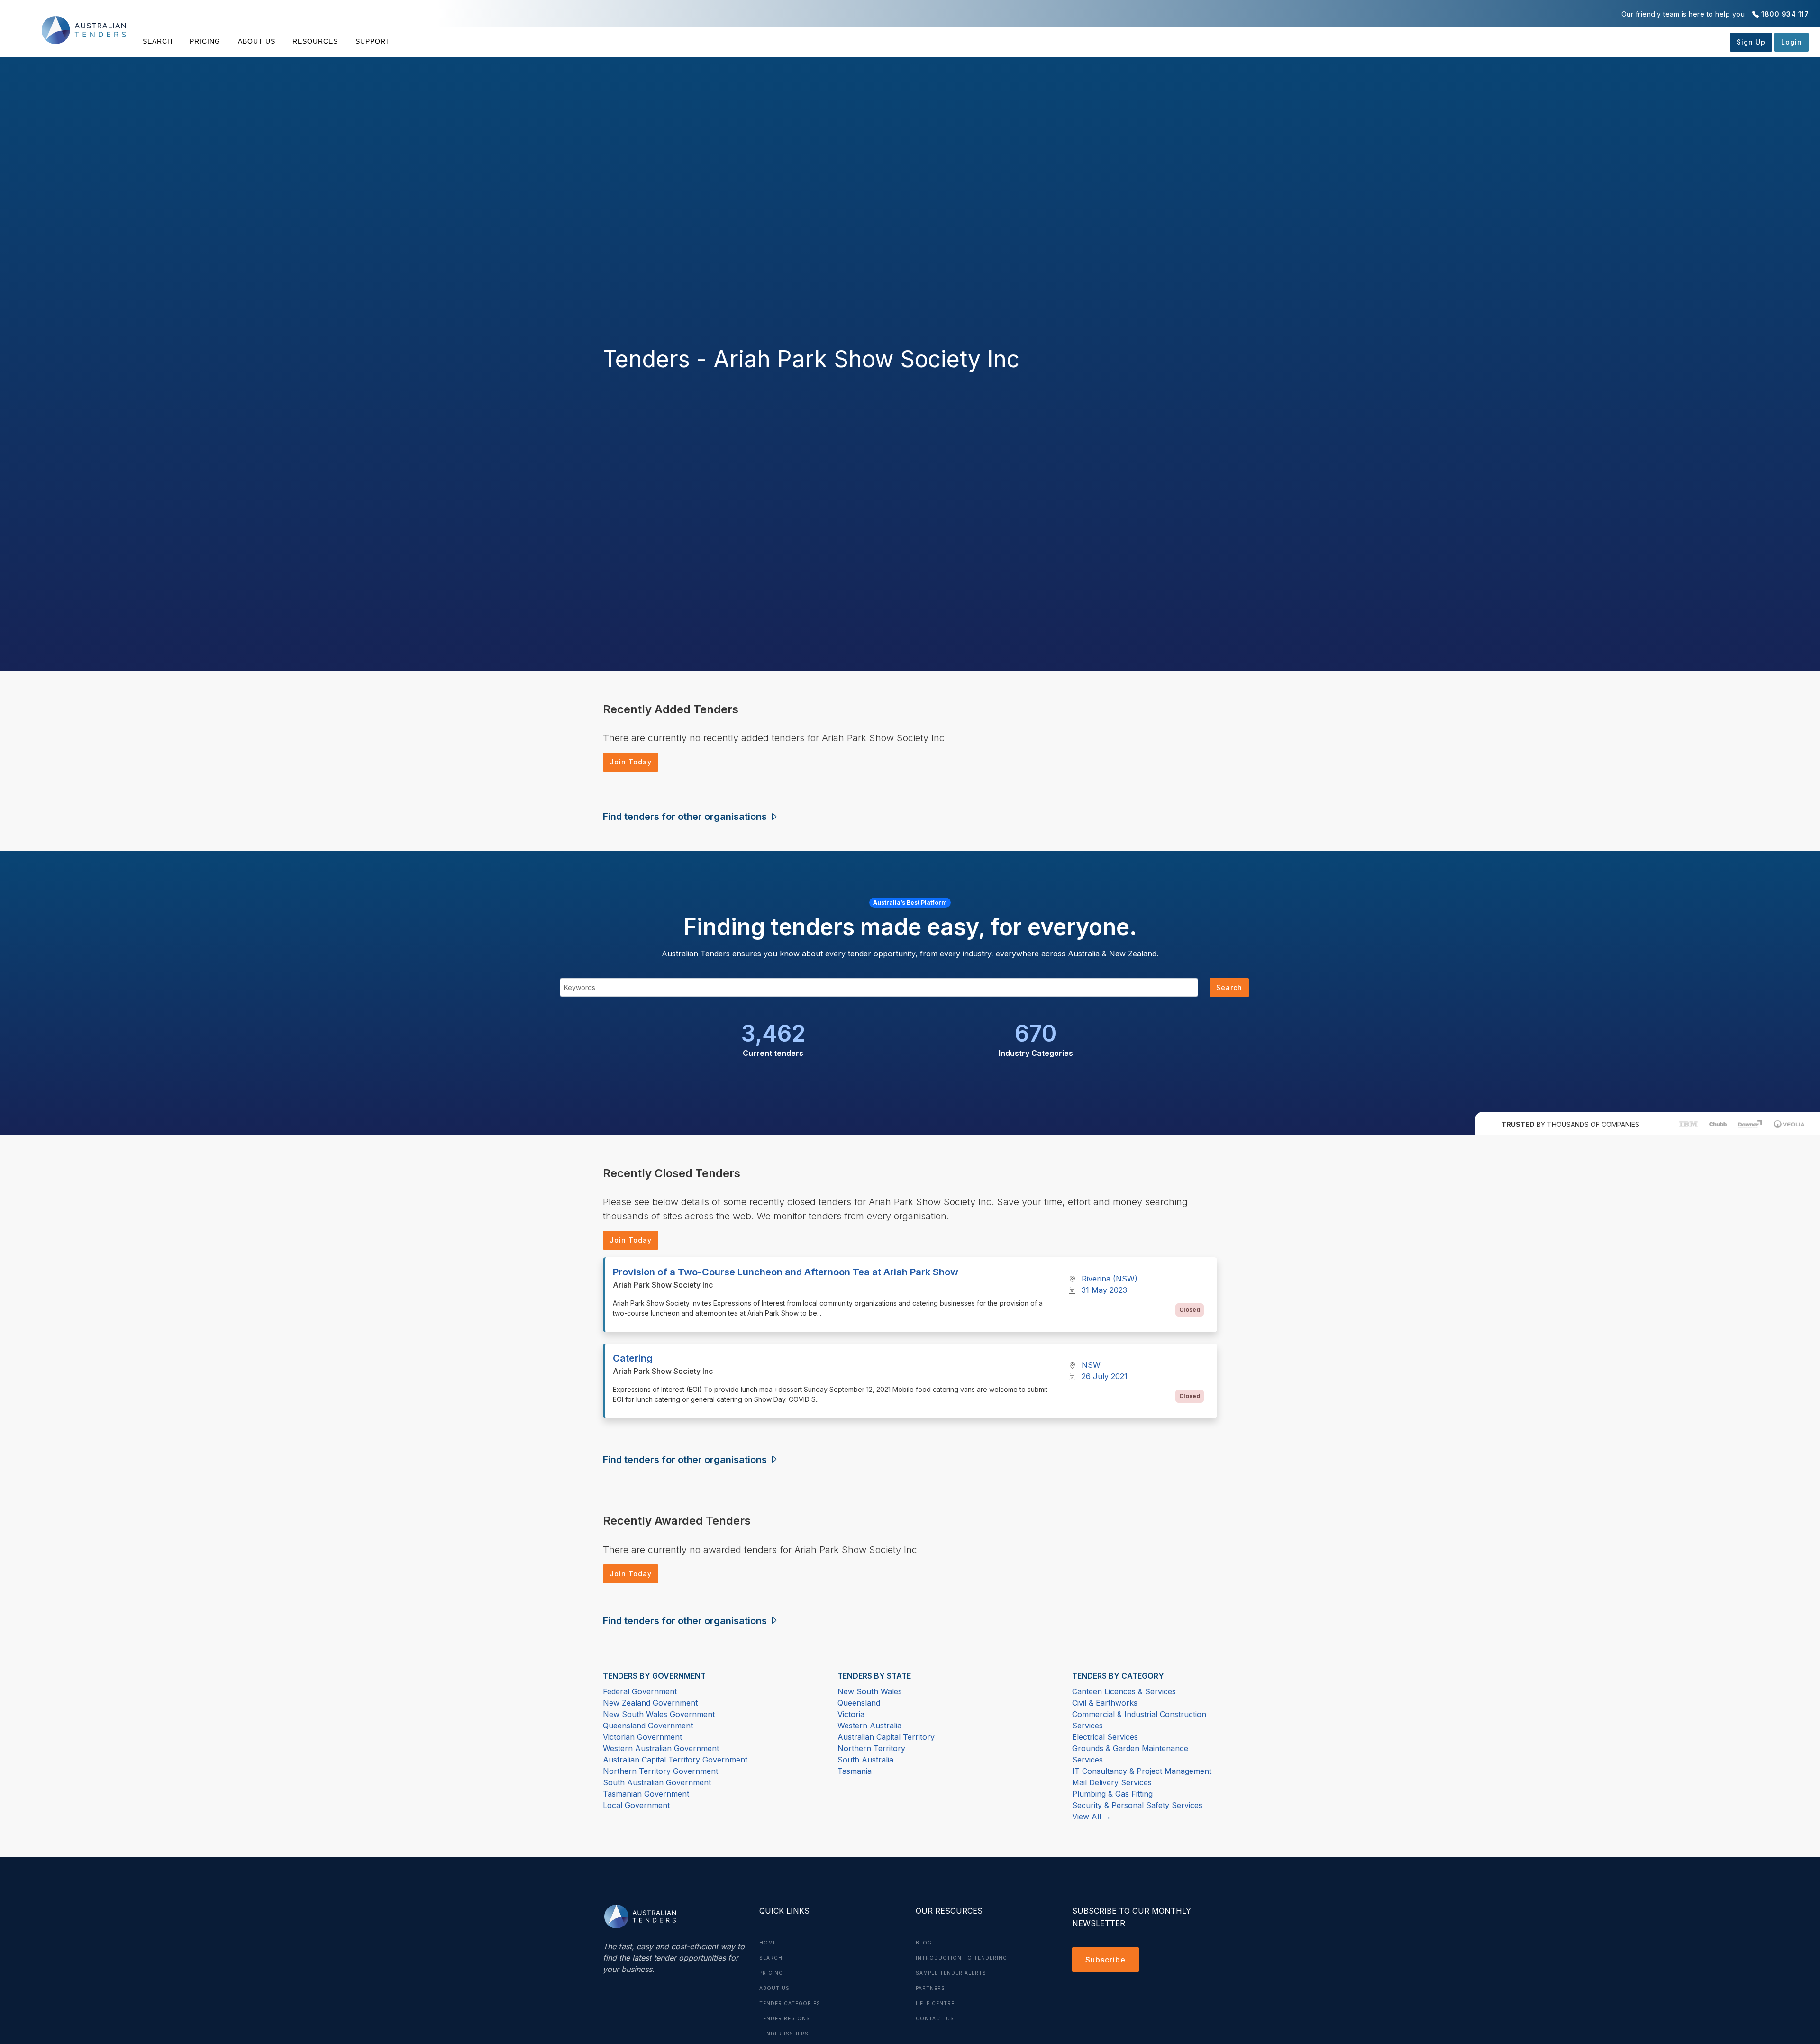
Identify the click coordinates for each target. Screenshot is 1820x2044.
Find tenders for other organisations (686, 817)
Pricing (205, 41)
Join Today (631, 762)
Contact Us (935, 2018)
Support (373, 41)
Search (158, 41)
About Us (257, 41)
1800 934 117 (1785, 14)
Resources (315, 41)
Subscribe (1106, 1960)
